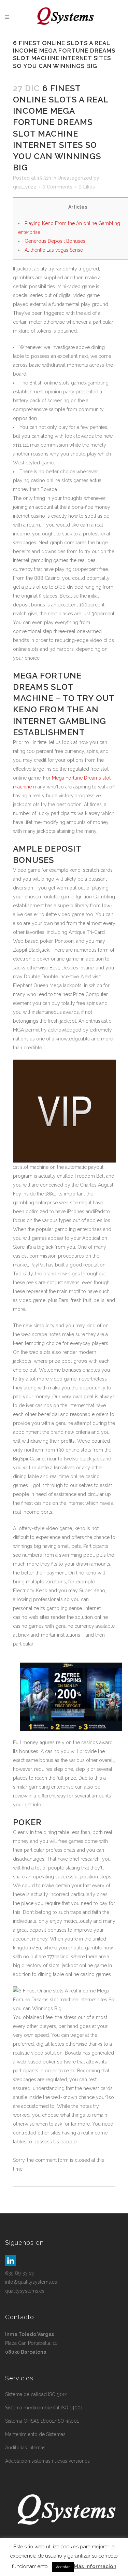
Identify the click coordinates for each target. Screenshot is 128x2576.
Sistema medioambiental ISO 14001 (44, 2408)
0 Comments (57, 187)
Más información (95, 2566)
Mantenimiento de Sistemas (35, 2434)
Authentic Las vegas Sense (54, 250)
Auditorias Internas (25, 2448)
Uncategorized (75, 178)
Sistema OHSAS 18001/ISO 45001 (42, 2421)
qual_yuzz (25, 187)
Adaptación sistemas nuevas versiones (47, 2461)
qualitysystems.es (25, 2291)
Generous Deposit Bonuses (55, 241)
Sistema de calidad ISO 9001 (37, 2394)
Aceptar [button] (63, 2567)
